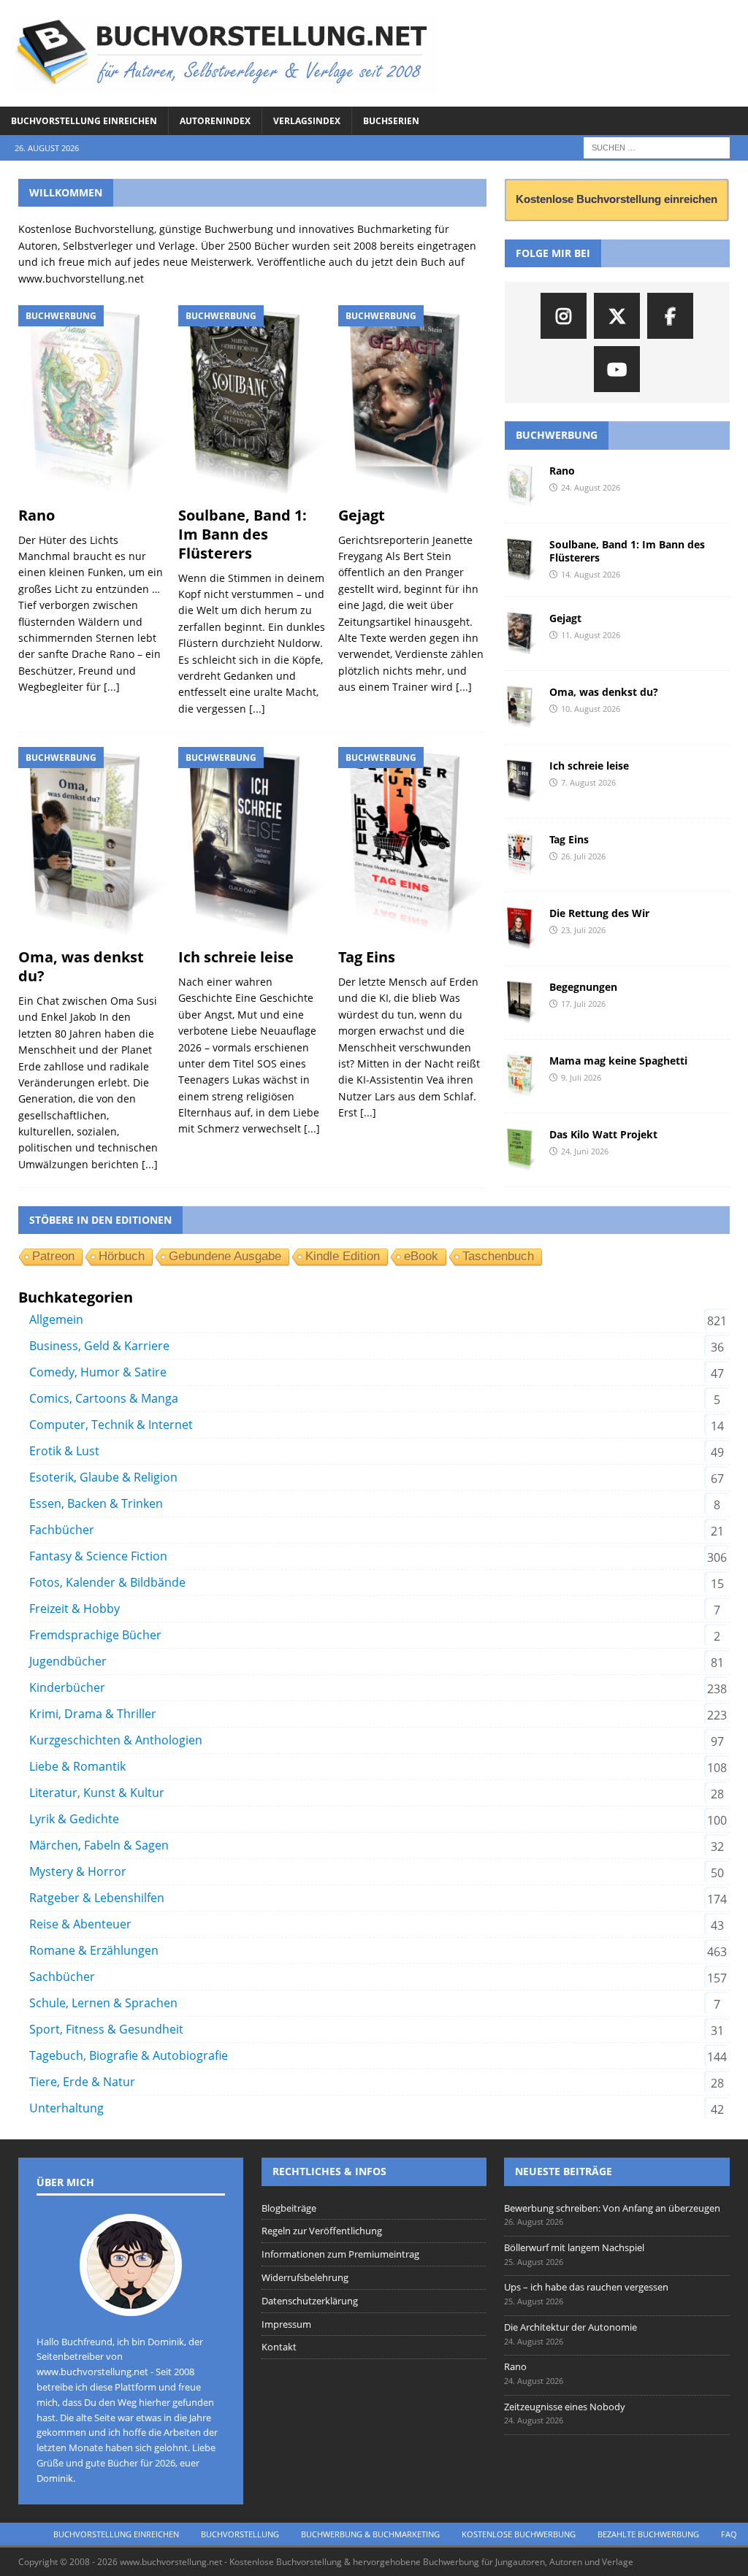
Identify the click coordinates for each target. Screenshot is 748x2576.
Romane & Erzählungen (94, 1950)
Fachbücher (62, 1530)
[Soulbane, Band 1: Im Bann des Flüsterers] (252, 402)
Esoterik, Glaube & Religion (103, 1477)
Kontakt (279, 2347)
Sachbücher (62, 1977)
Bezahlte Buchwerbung (648, 2534)
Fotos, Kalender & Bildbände (107, 1582)
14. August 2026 (591, 574)
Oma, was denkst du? (81, 966)
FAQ (729, 2534)
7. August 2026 (588, 782)
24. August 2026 (591, 487)
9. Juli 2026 (581, 1077)
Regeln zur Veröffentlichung (322, 2231)
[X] (617, 316)
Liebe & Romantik (77, 1766)
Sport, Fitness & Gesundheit (106, 2029)
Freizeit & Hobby (75, 1609)
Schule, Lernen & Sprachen (103, 2003)
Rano (37, 515)
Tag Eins (367, 957)
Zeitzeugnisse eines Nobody (565, 2407)
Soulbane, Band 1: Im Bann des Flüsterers (243, 534)
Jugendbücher (68, 1661)
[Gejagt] (412, 402)
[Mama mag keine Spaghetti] (522, 1076)
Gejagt (362, 515)
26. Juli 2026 (583, 856)
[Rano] (92, 402)
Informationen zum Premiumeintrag (340, 2254)
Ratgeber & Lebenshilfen (97, 1898)
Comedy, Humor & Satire (98, 1372)
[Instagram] (564, 316)
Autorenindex (215, 121)
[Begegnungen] (522, 1003)
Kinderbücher (67, 1687)
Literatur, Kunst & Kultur (97, 1793)
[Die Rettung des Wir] (522, 929)
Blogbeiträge (289, 2208)
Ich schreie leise (236, 957)
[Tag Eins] (412, 844)
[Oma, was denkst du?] (92, 844)
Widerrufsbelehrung (305, 2277)
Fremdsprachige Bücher (95, 1635)
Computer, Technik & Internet (111, 1425)
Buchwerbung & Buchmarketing (370, 2534)
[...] (112, 687)
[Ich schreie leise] (252, 844)
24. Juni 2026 (585, 1151)
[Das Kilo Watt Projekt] (522, 1150)
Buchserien (391, 121)
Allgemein (56, 1319)
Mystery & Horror (78, 1871)
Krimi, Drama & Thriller (93, 1714)
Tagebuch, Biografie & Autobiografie (129, 2055)
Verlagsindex (307, 121)
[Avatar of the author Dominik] (131, 2301)
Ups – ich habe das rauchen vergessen (586, 2287)
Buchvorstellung (240, 2534)
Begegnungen (583, 987)
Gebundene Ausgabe (225, 1256)
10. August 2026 (591, 709)
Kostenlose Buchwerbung (519, 2534)
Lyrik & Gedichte (74, 1819)
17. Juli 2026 (583, 1004)
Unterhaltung (66, 2108)
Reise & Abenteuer (80, 1924)
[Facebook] (670, 316)
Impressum (286, 2324)
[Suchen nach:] (657, 146)
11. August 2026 (591, 635)
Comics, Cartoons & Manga (104, 1398)
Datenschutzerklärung (310, 2301)
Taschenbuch (498, 1256)
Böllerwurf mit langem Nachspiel (574, 2247)
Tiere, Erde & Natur (82, 2082)
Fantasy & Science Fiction (98, 1556)
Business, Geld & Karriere (99, 1346)
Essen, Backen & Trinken (96, 1503)
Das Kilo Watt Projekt (603, 1134)
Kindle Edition (343, 1256)
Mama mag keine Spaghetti (618, 1061)
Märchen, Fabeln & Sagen (99, 1845)
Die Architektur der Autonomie (570, 2327)
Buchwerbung (557, 435)
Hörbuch (122, 1256)
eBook (421, 1256)
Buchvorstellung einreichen (84, 121)
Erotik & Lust (64, 1451)
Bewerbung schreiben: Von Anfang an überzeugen (612, 2208)
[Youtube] (617, 369)
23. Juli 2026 (583, 930)
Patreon (53, 1256)
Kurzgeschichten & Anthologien (116, 1740)
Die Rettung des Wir (599, 913)
